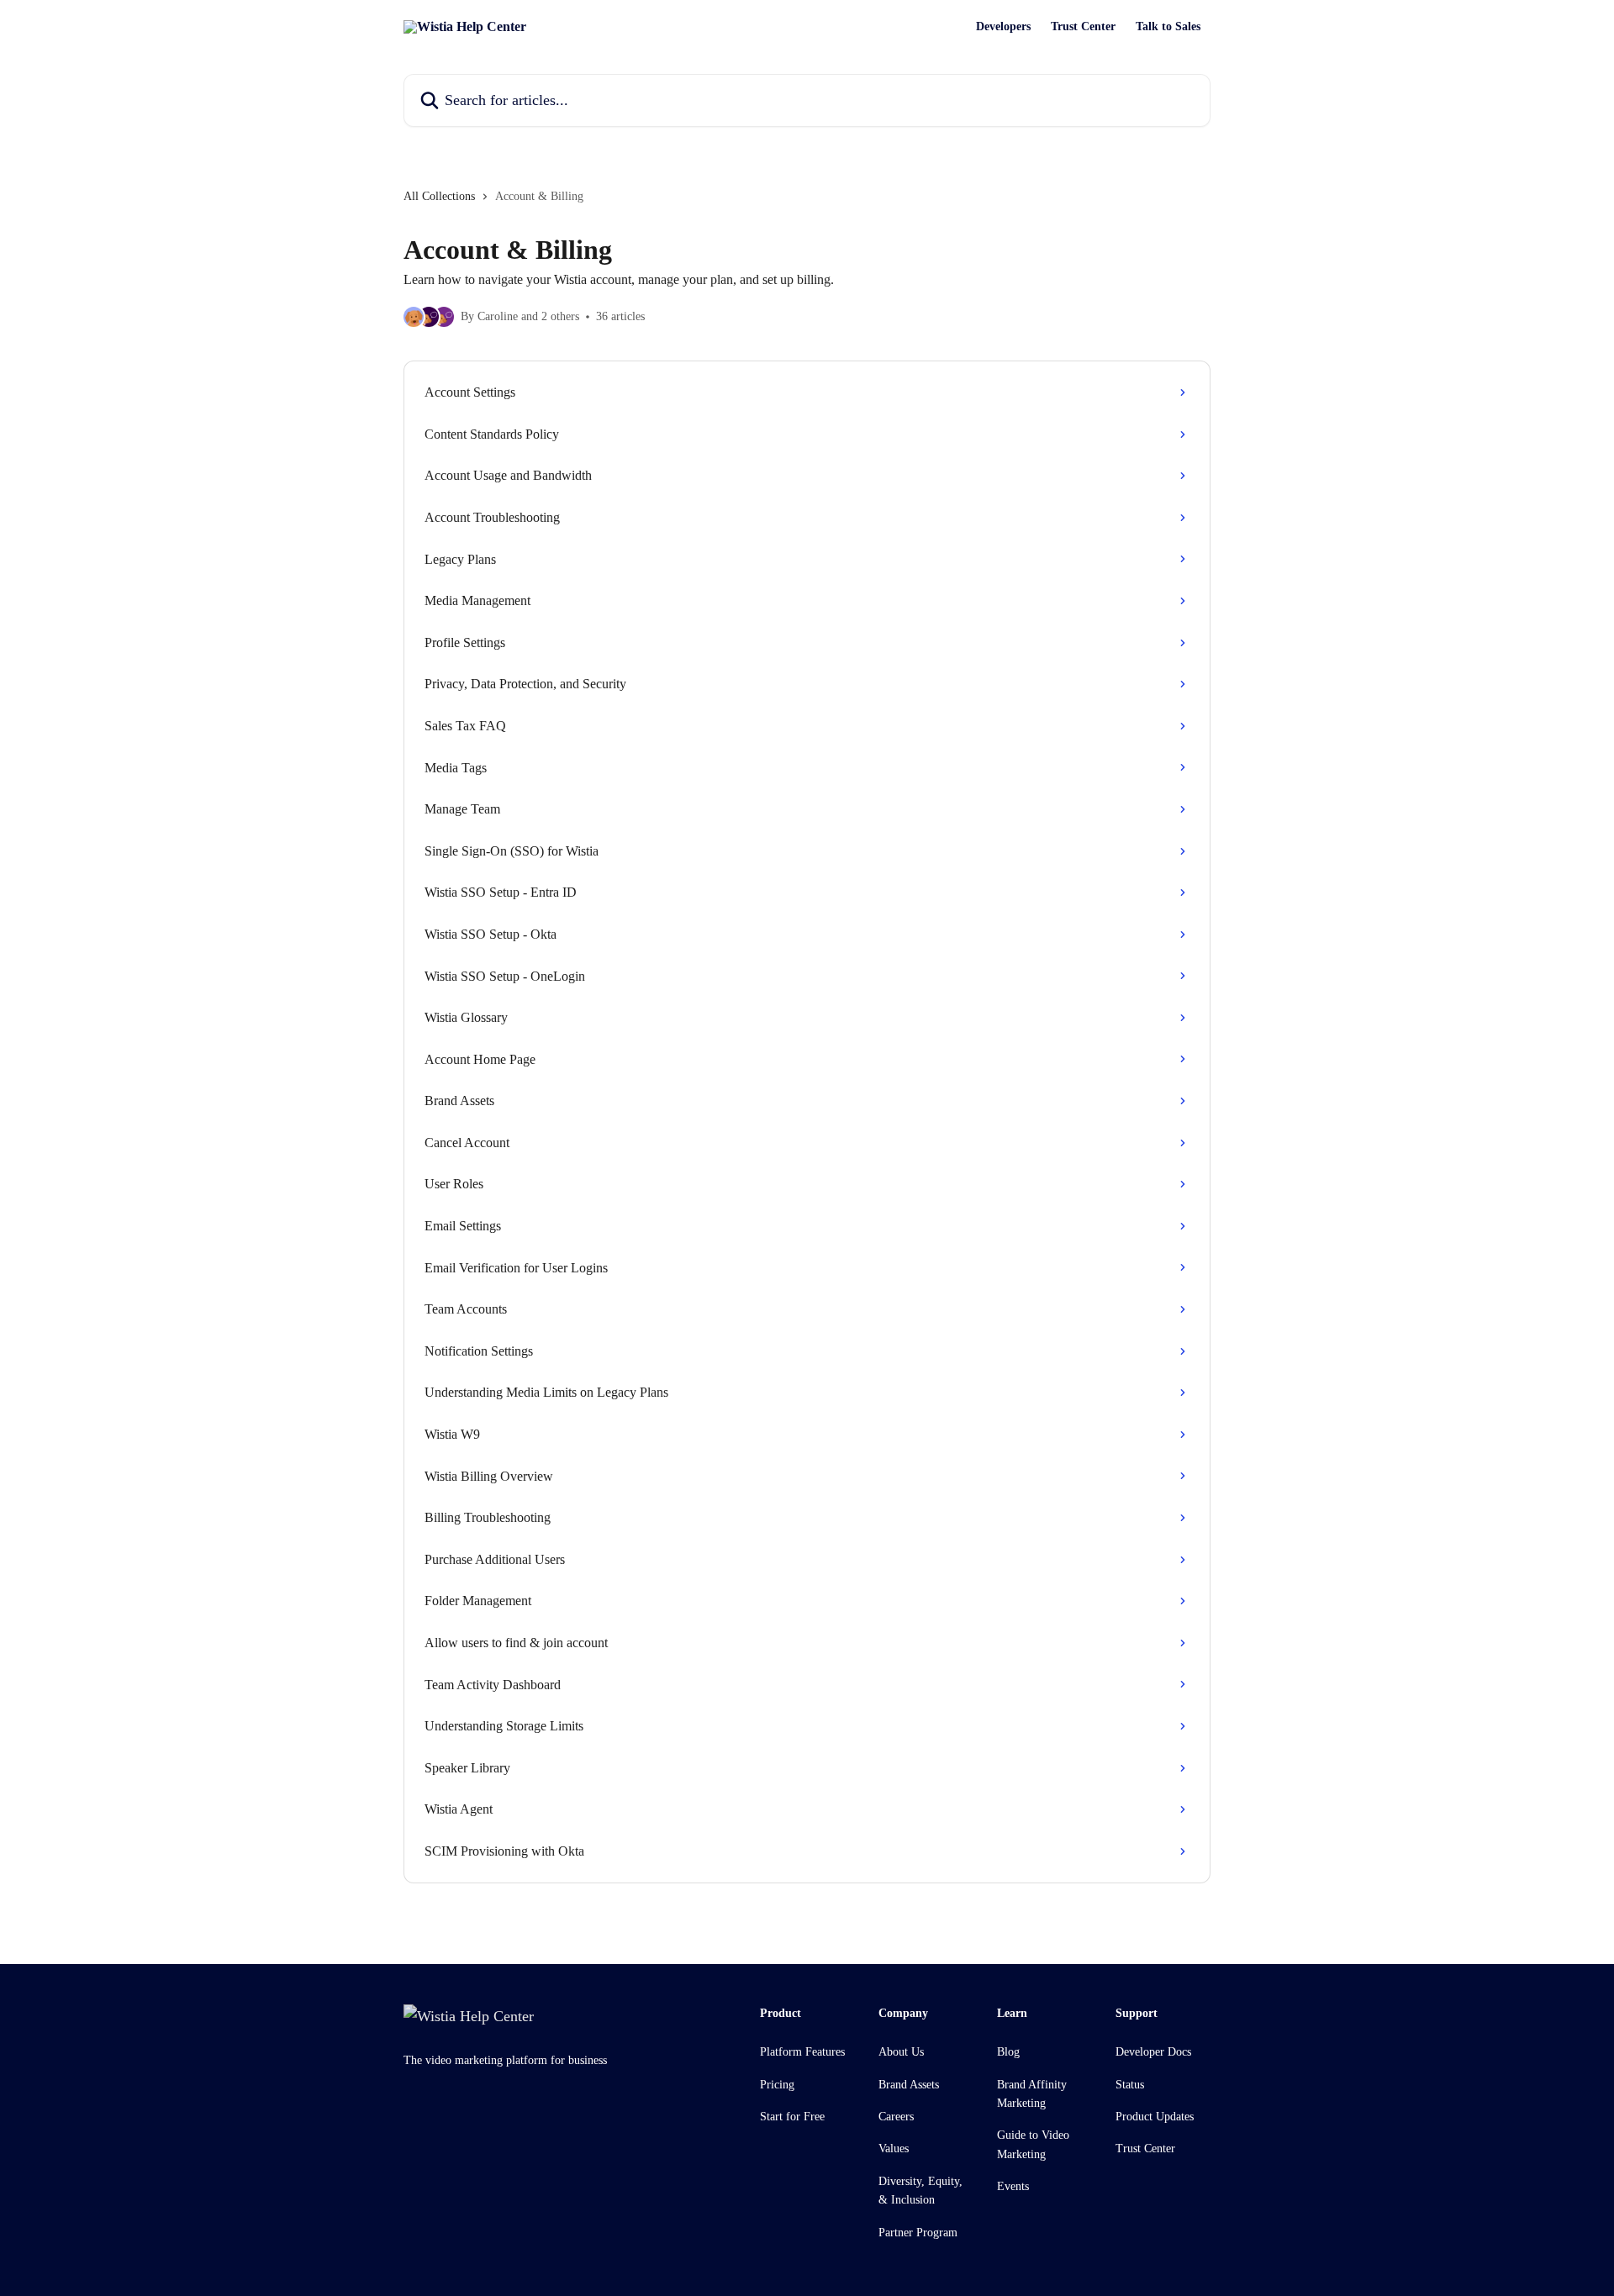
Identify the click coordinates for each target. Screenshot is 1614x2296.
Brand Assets (909, 2085)
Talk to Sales (1168, 27)
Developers (1003, 27)
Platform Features (802, 2052)
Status (1130, 2085)
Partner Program (918, 2233)
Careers (896, 2117)
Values (894, 2149)
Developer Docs (1153, 2052)
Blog (1008, 2052)
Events (1013, 2186)
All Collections (439, 196)
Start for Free (792, 2117)
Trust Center (1083, 27)
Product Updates (1155, 2117)
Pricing (777, 2085)
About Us (901, 2052)
